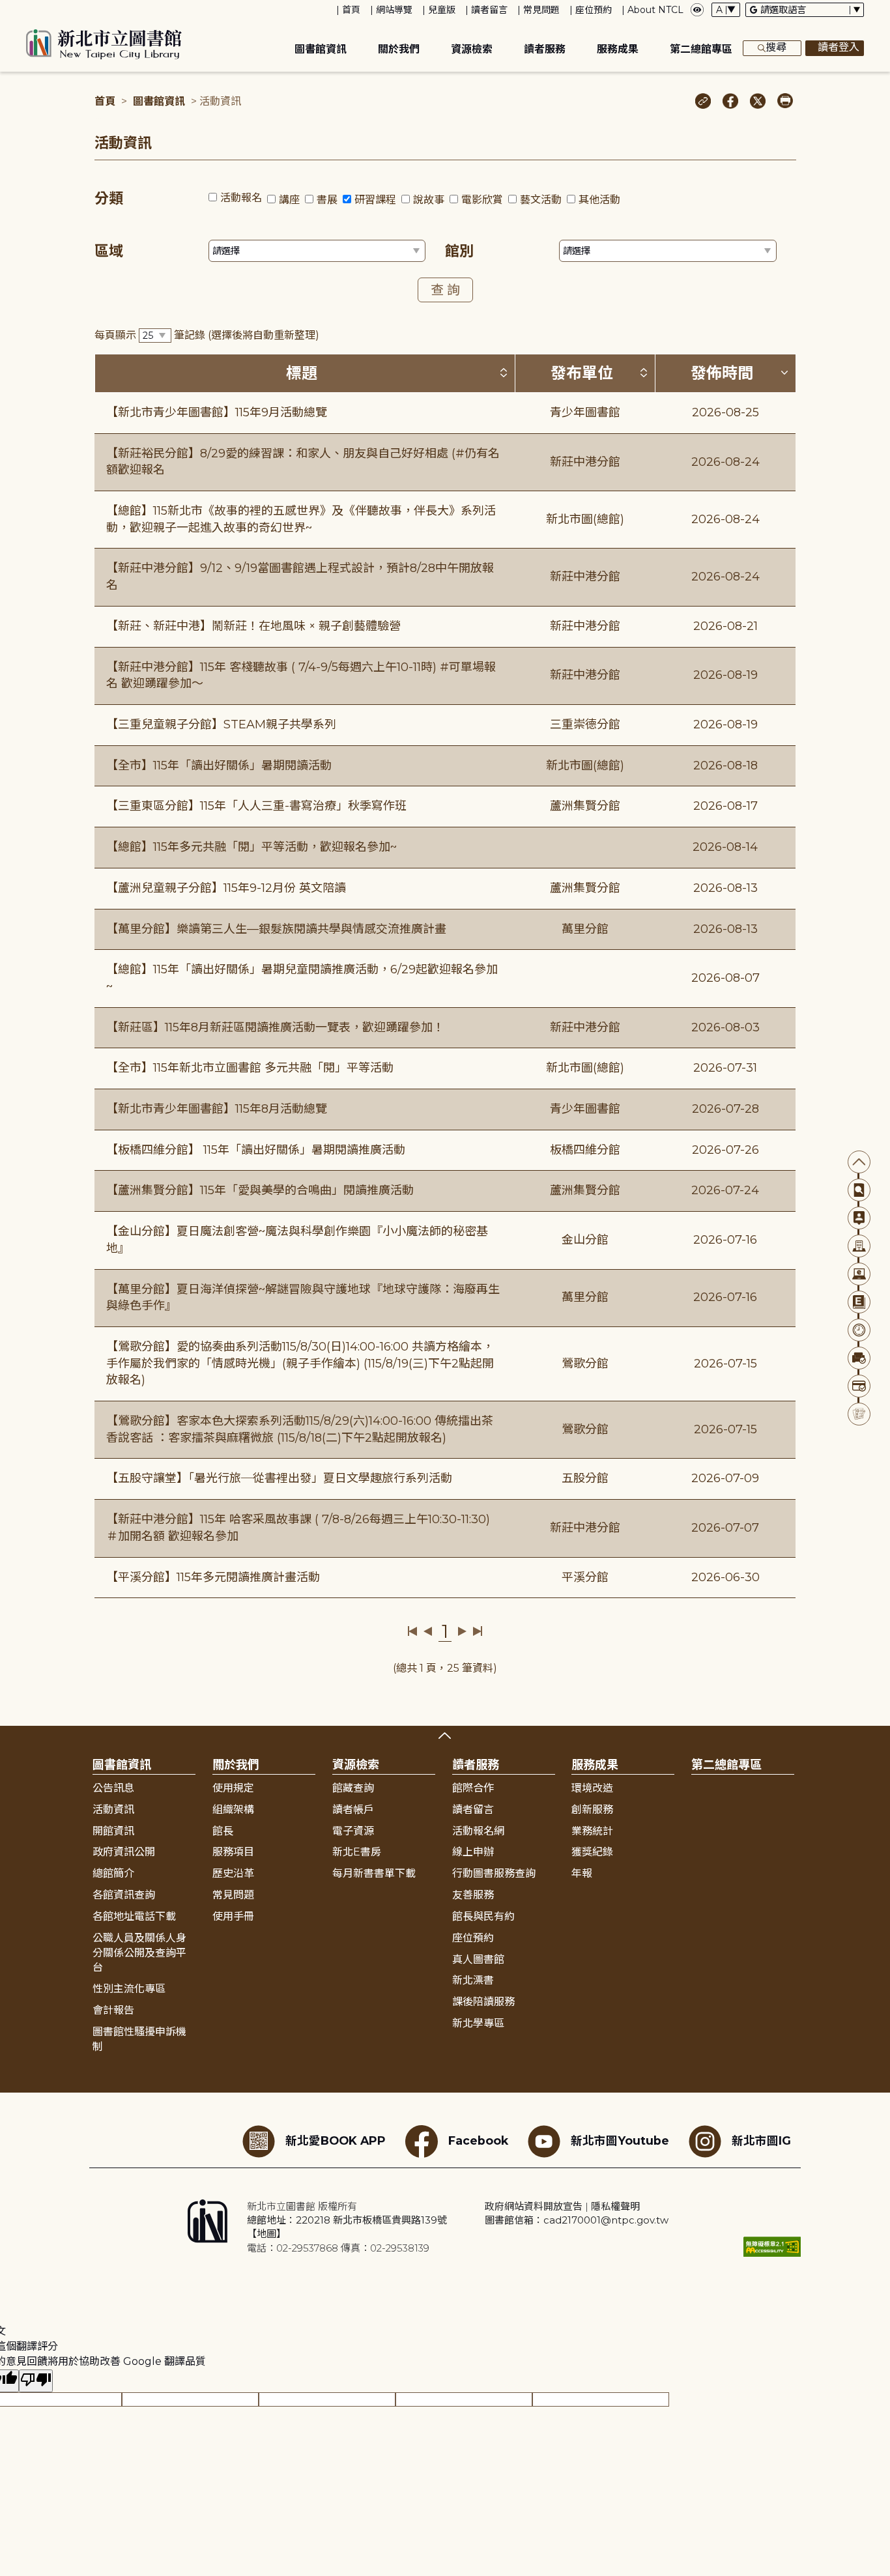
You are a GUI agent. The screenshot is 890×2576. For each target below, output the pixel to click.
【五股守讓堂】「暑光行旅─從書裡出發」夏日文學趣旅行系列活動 (279, 1478)
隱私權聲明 (615, 2206)
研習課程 (375, 200)
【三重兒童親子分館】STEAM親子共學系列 (221, 724)
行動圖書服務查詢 (494, 1873)
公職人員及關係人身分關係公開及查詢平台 (139, 1953)
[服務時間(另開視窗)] (859, 1330)
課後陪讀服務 (483, 2002)
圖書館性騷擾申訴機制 (139, 2039)
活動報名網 (478, 1831)
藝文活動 (541, 200)
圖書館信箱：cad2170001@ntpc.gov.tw (577, 2220)
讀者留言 (489, 10)
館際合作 (473, 1788)
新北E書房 (357, 1852)
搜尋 (776, 47)
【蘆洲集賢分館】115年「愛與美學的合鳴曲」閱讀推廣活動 (260, 1190)
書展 (327, 200)
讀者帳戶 (353, 1810)
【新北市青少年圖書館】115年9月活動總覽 (217, 412)
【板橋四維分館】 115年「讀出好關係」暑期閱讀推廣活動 (256, 1150)
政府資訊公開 (124, 1852)
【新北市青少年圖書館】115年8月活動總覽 (217, 1109)
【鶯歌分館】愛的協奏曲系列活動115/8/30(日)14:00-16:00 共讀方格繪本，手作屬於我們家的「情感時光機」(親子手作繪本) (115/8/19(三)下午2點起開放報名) (300, 1363)
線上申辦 (473, 1852)
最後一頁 (477, 1631)
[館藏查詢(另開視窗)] (859, 1190)
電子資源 (353, 1831)
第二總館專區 (701, 49)
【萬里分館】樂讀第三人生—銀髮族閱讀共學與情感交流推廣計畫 (276, 929)
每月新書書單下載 (374, 1873)
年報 (582, 1873)
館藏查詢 (353, 1788)
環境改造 (592, 1788)
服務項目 (233, 1852)
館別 (459, 251)
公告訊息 (113, 1788)
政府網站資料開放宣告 (534, 2206)
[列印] (785, 102)
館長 (223, 1831)
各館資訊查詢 (124, 1895)
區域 (109, 251)
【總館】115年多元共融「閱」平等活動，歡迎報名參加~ (251, 847)
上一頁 (428, 1631)
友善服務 (473, 1895)
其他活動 (599, 200)
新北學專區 (478, 2023)
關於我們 (399, 49)
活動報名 (241, 198)
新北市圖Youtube (620, 2140)
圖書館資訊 (321, 49)
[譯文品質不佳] (36, 2381)
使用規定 (233, 1788)
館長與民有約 (483, 1916)
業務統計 (592, 1831)
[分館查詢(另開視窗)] (859, 1246)
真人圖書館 (478, 1959)
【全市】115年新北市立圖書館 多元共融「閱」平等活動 (250, 1068)
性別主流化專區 (129, 1989)
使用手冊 (233, 1916)
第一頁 (413, 1631)
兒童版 (442, 10)
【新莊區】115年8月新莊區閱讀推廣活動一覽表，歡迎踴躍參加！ (275, 1027)
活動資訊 (113, 1810)
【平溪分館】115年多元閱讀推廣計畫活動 (213, 1577)
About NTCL (655, 10)
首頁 (351, 10)
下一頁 (462, 1631)
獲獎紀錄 (592, 1852)
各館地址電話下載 (134, 1916)
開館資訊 (113, 1831)
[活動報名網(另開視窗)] (859, 1414)
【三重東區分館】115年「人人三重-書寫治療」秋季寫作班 (256, 806)
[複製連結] (703, 102)
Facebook (478, 2140)
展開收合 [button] (445, 1736)
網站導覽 (394, 10)
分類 (109, 198)
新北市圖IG (761, 2140)
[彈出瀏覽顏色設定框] (697, 10)
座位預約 (594, 10)
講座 (289, 200)
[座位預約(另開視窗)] (859, 1358)
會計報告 (113, 2010)
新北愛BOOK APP (336, 2140)
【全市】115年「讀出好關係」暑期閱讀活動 (219, 766)
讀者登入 (839, 47)
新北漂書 (473, 1980)
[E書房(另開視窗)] (859, 1302)
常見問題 (541, 10)
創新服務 (592, 1810)
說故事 (429, 200)
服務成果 (618, 49)
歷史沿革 (233, 1873)
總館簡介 (113, 1873)
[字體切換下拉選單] (726, 10)
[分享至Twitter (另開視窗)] (758, 102)
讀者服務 (545, 49)
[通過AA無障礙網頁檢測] (772, 2247)
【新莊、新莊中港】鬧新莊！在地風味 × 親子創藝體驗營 (253, 626)
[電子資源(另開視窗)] (859, 1274)
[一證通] (859, 1386)
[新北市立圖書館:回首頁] (104, 44)
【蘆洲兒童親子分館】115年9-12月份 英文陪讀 (226, 888)
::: (6, 9)
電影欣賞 (482, 200)
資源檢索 (472, 49)
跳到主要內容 (33, 9)
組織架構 (233, 1810)
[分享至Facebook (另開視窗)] (731, 102)
